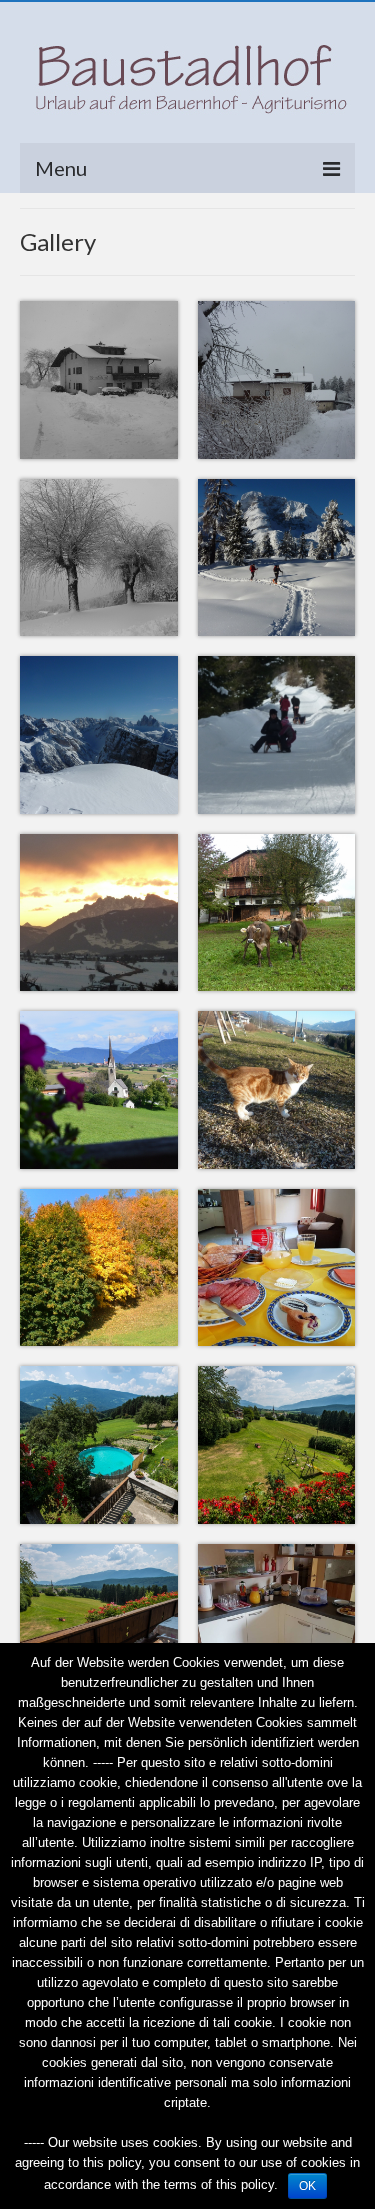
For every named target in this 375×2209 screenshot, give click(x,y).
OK (307, 2186)
